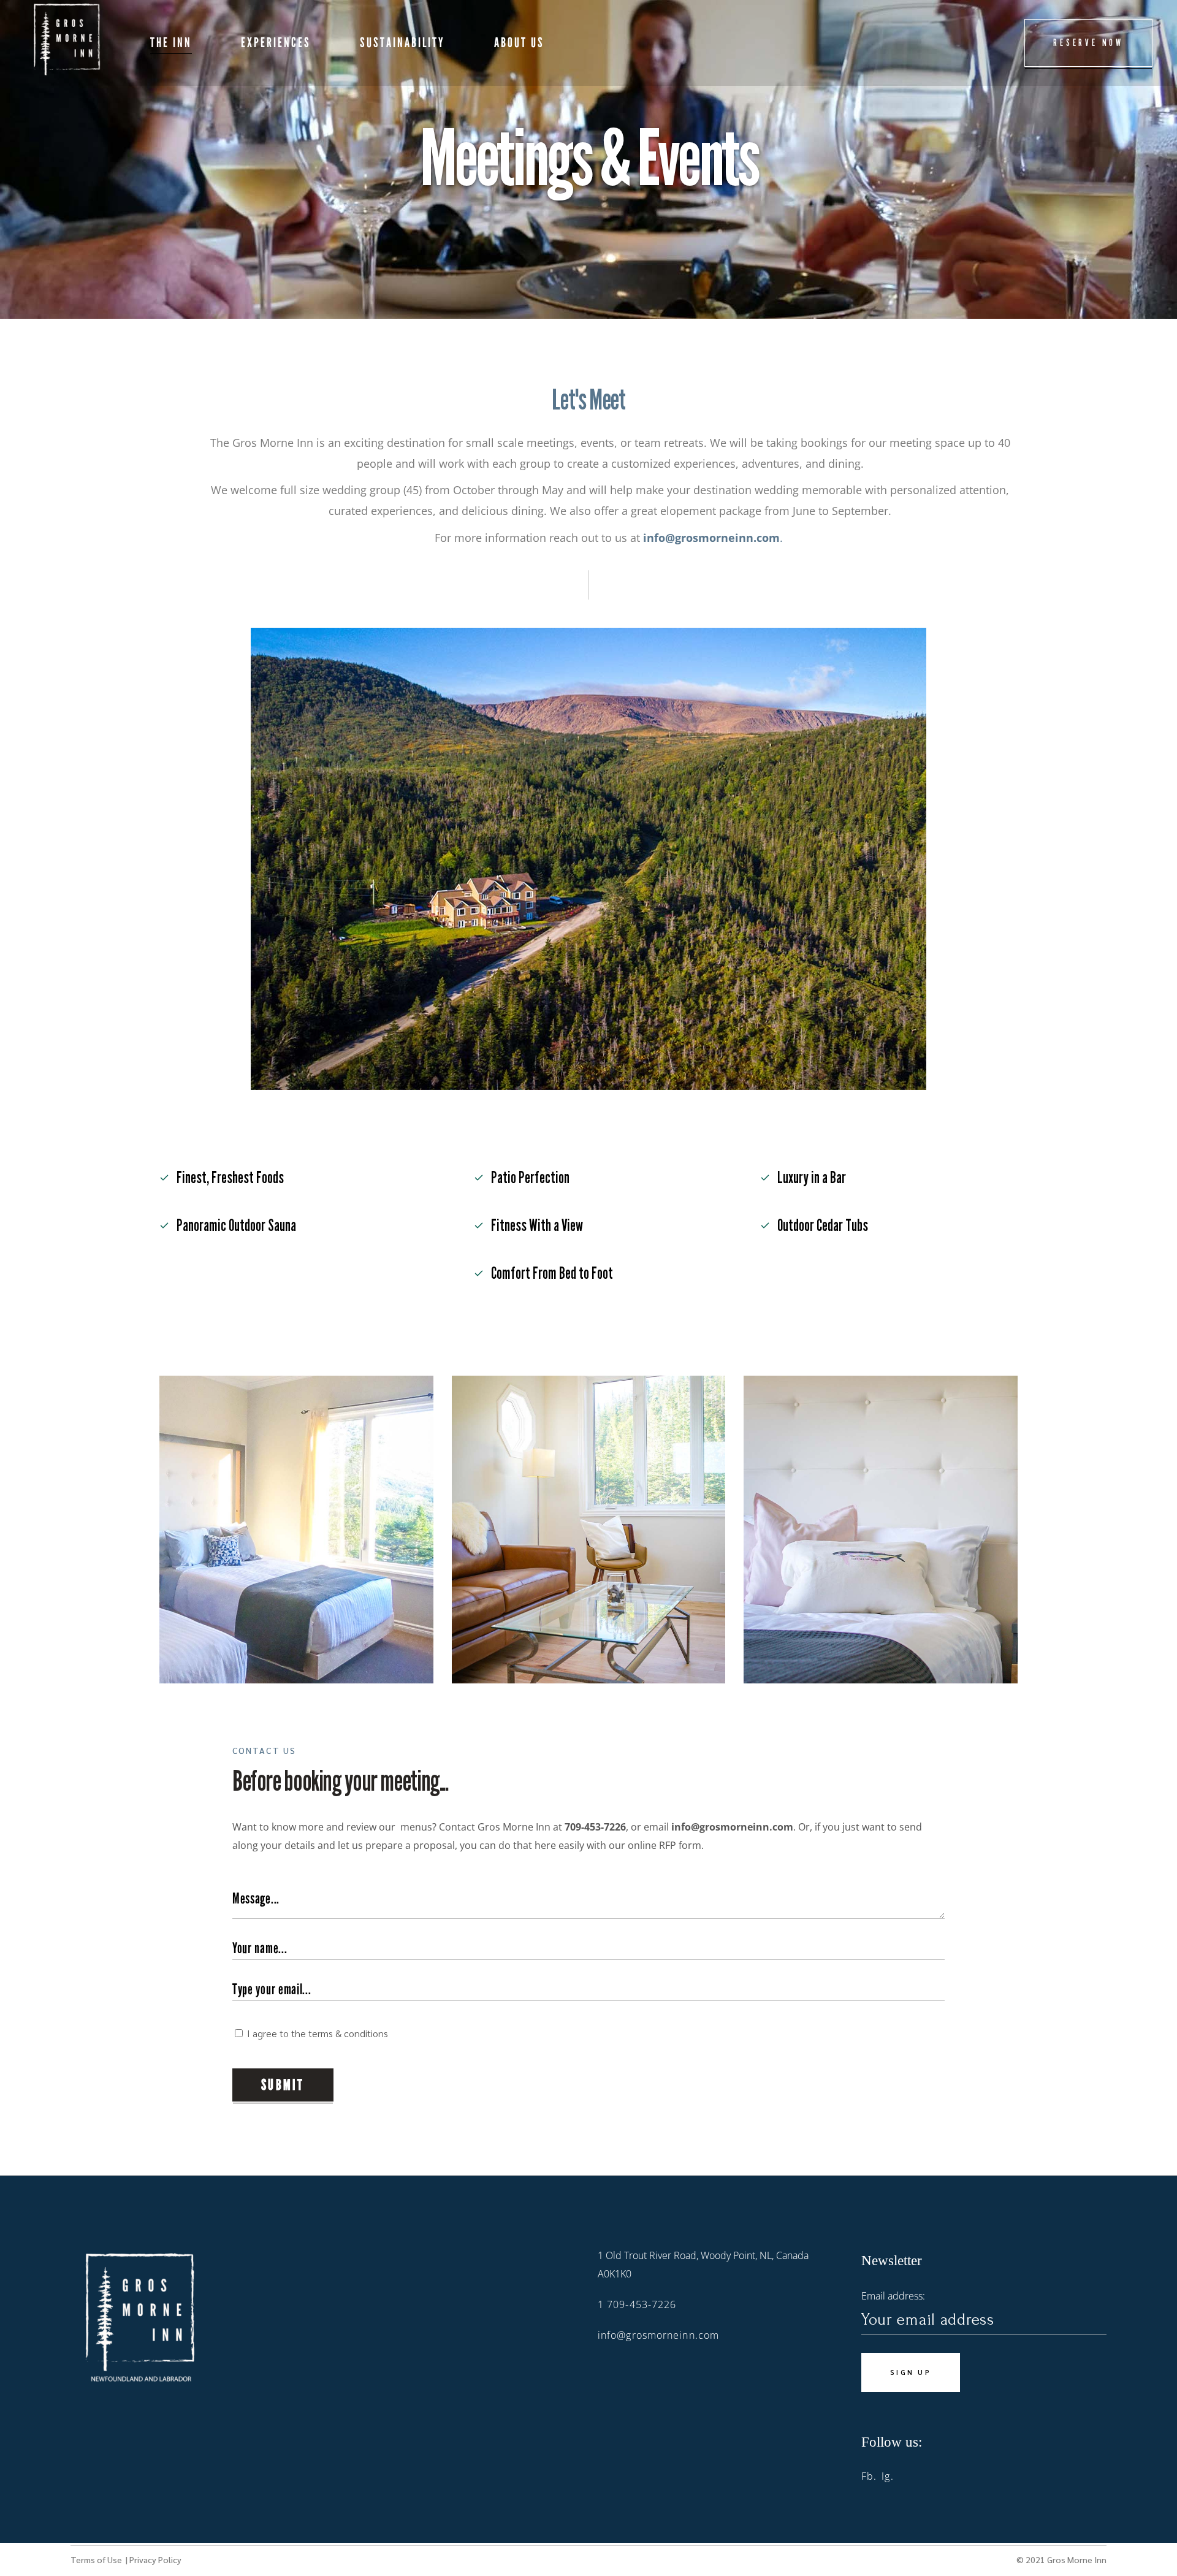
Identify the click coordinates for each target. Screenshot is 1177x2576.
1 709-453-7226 (637, 2304)
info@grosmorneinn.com (658, 2335)
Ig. (887, 2476)
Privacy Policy (155, 2559)
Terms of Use (97, 2559)
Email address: (893, 2296)
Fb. (869, 2476)
